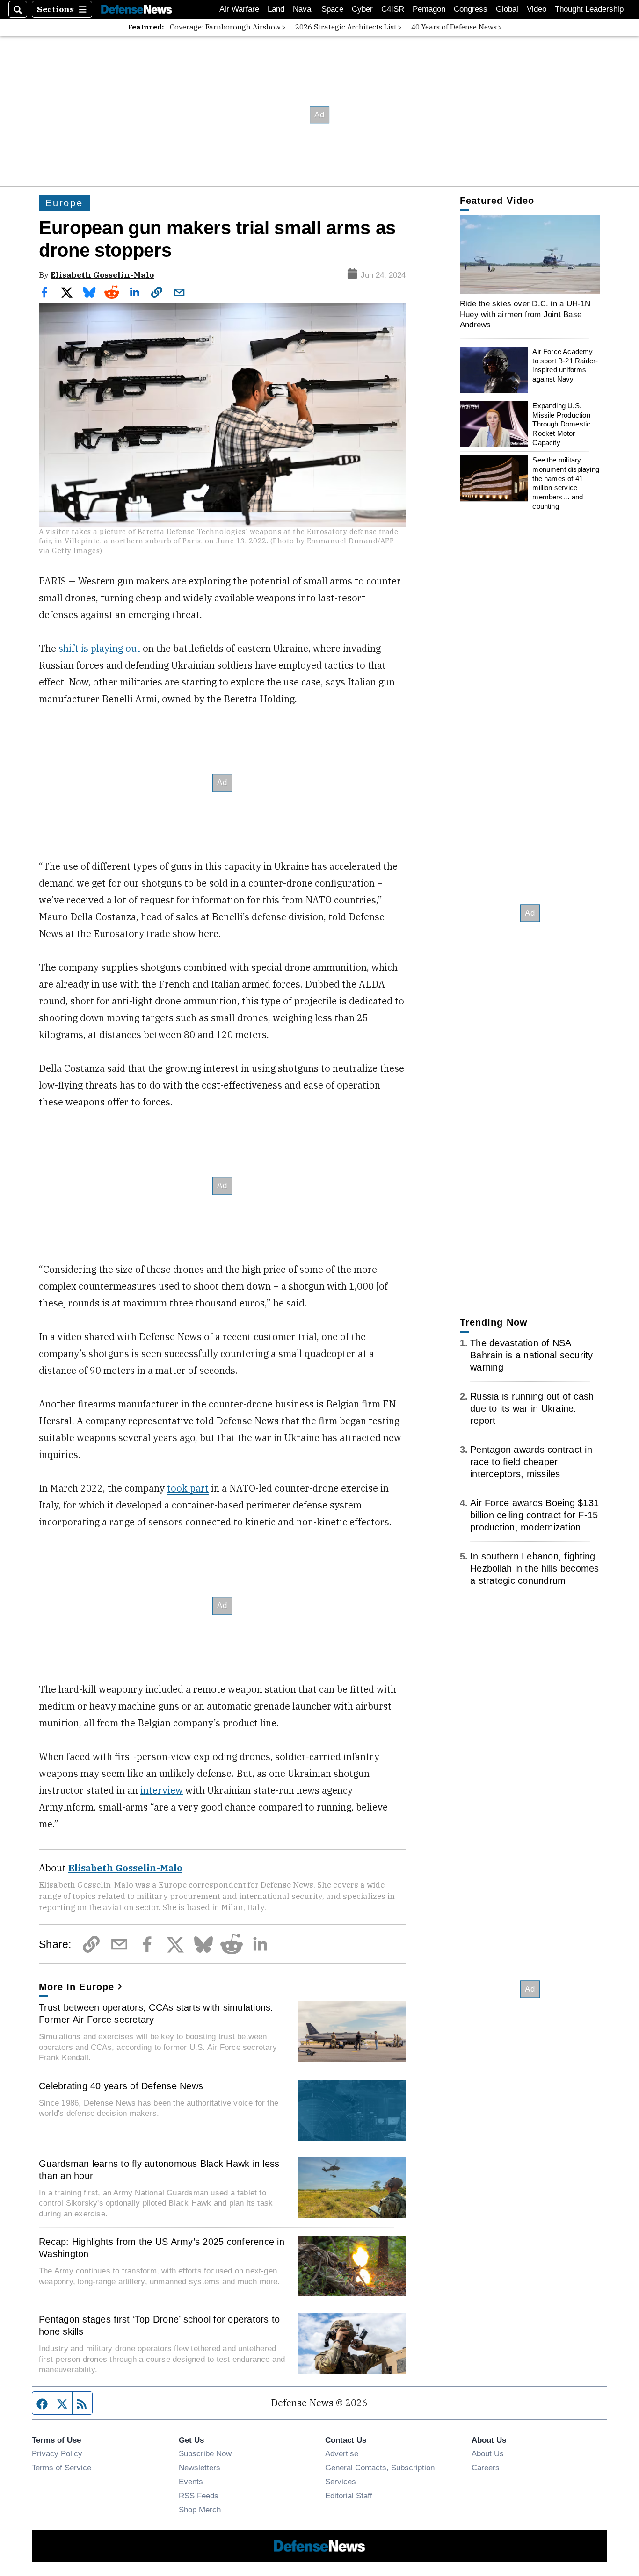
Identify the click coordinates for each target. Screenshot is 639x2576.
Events (191, 2482)
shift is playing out (99, 648)
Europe (64, 203)
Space (332, 9)
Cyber (362, 9)
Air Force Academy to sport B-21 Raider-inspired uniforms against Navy (565, 365)
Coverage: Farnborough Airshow (225, 27)
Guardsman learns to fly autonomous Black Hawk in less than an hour (159, 2170)
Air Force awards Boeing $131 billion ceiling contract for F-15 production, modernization (534, 1515)
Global (507, 9)
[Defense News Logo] (137, 10)
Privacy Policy (57, 2453)
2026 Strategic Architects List (346, 27)
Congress (471, 9)
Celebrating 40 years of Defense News (121, 2086)
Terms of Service (62, 2468)
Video (537, 9)
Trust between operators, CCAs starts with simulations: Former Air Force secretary (156, 2013)
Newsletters (200, 2468)
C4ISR (393, 9)
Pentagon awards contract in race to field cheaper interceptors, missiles (531, 1462)
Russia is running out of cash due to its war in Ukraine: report (532, 1408)
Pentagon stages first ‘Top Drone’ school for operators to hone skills (159, 2325)
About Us (488, 2453)
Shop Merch (200, 2510)
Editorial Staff (349, 2496)
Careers (486, 2468)
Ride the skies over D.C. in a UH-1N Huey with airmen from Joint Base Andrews (525, 314)
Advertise (342, 2453)
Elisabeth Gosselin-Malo (102, 275)
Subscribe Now (205, 2453)
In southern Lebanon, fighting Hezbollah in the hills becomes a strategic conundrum (535, 1568)
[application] (530, 255)
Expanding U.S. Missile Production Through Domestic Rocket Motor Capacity (561, 424)
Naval (303, 9)
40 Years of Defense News (454, 27)
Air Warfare (239, 9)
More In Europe (76, 1987)
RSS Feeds (199, 2496)
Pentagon (429, 9)
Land (276, 9)
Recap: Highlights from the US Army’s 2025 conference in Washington (162, 2248)
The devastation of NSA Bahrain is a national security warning (532, 1355)
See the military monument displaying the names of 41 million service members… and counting (566, 483)
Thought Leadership (589, 9)
